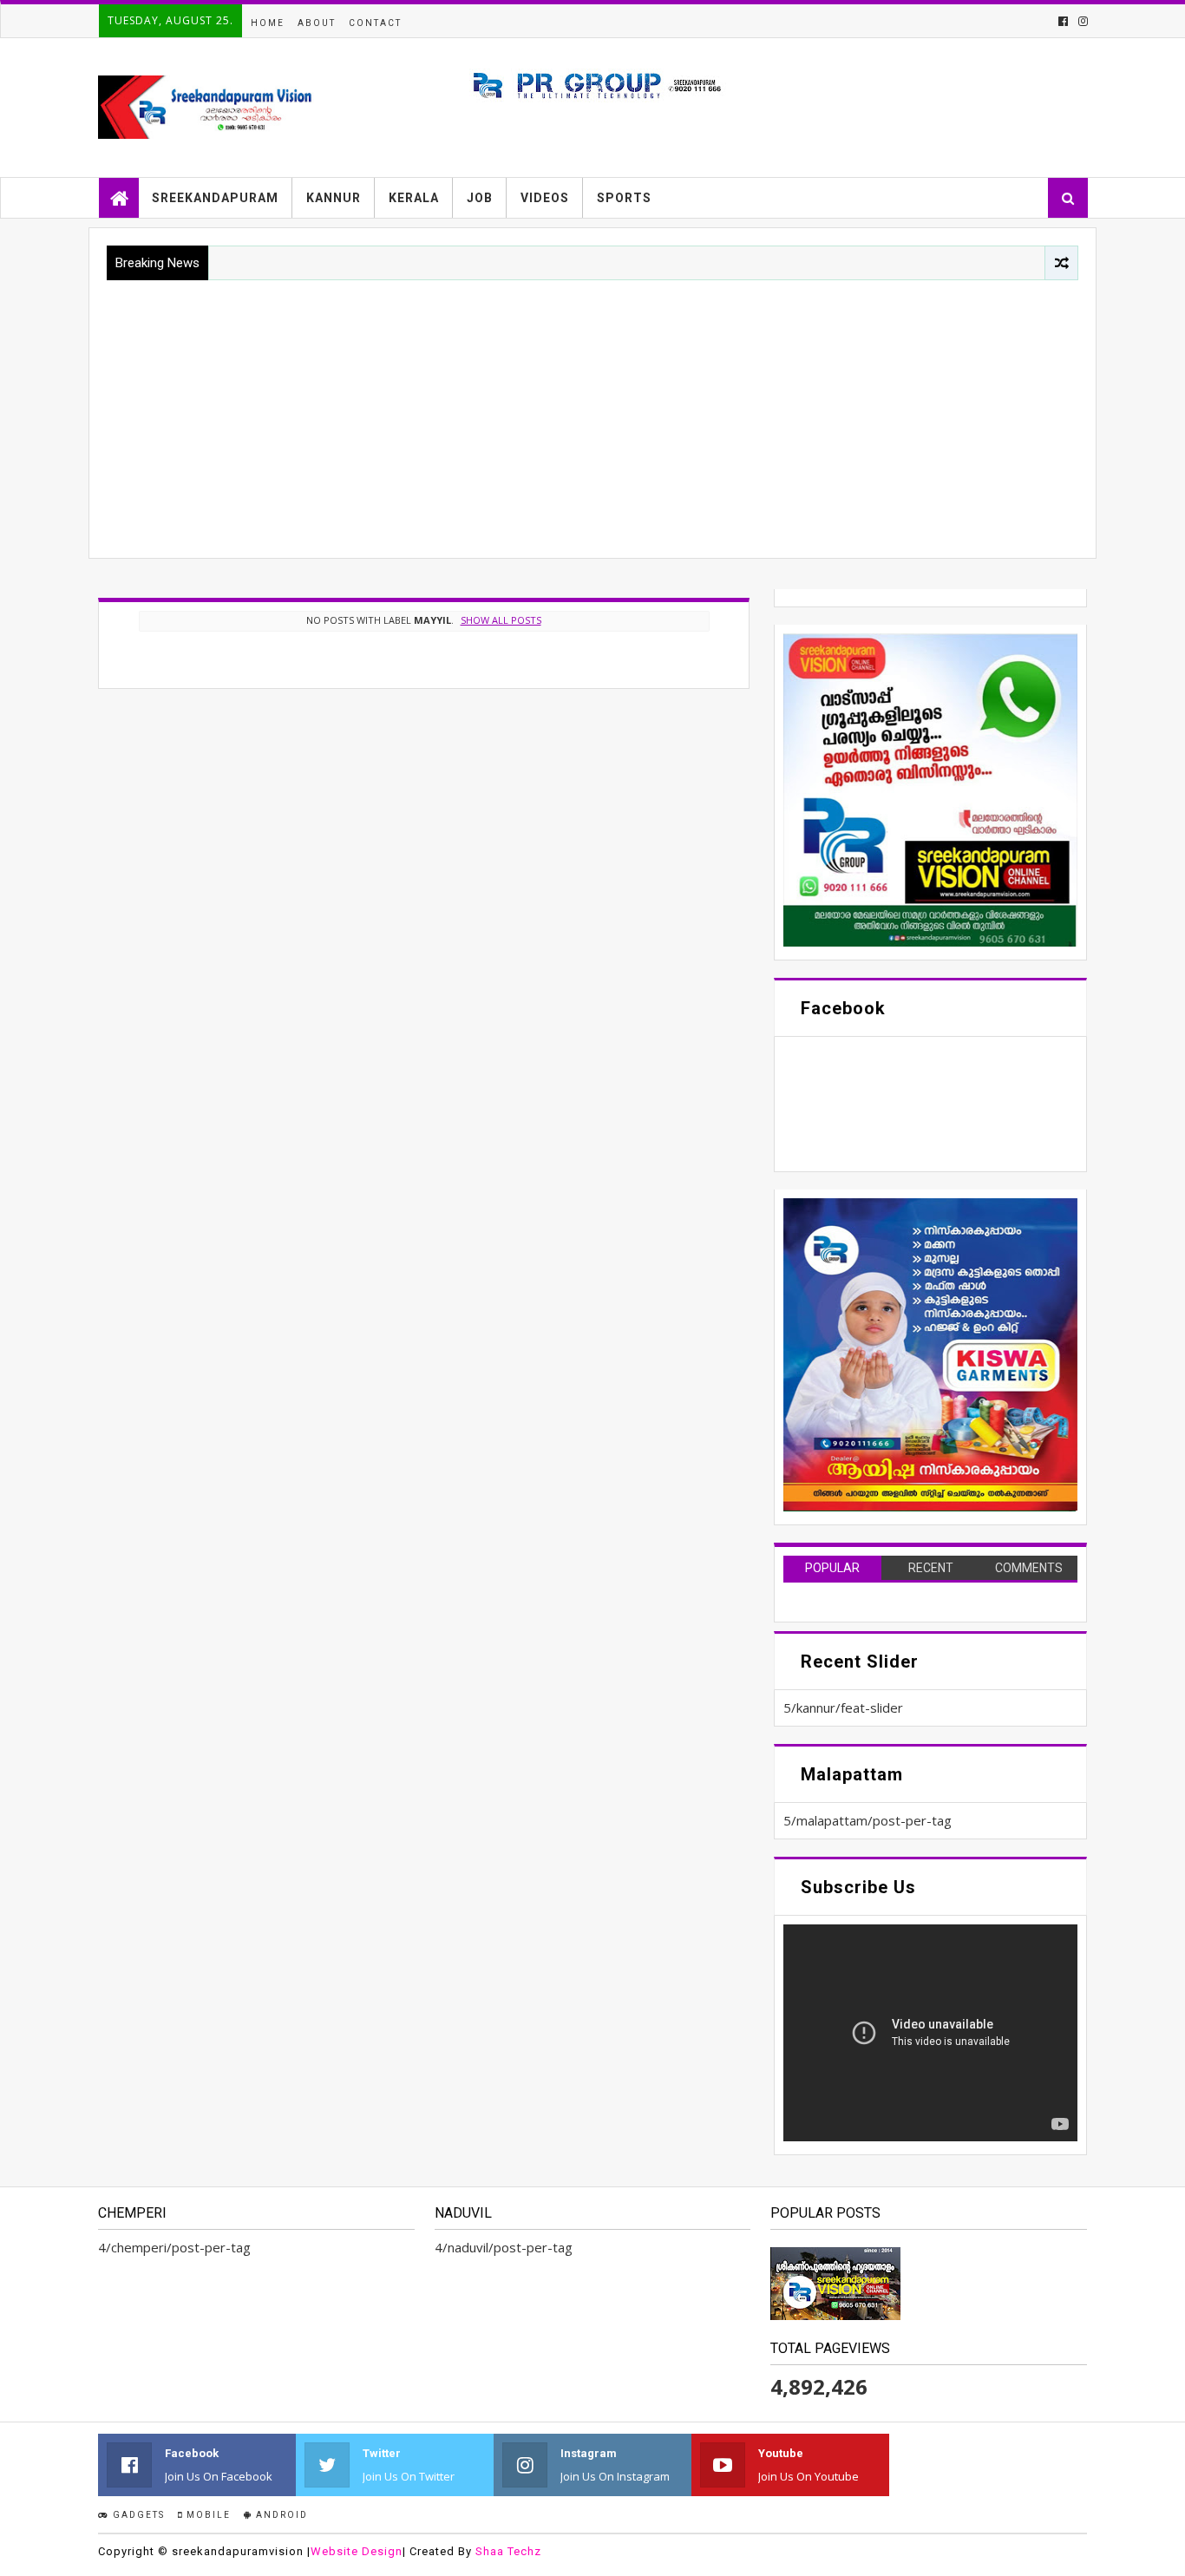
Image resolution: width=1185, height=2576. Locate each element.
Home (268, 23)
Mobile (207, 2515)
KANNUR (334, 198)
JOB (480, 198)
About (317, 23)
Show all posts (501, 620)
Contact (375, 23)
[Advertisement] (592, 410)
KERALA (414, 198)
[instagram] (1081, 21)
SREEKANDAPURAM (215, 198)
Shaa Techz (508, 2551)
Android (280, 2515)
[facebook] (1063, 21)
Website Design (357, 2551)
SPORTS (624, 198)
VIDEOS (545, 198)
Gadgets (137, 2515)
